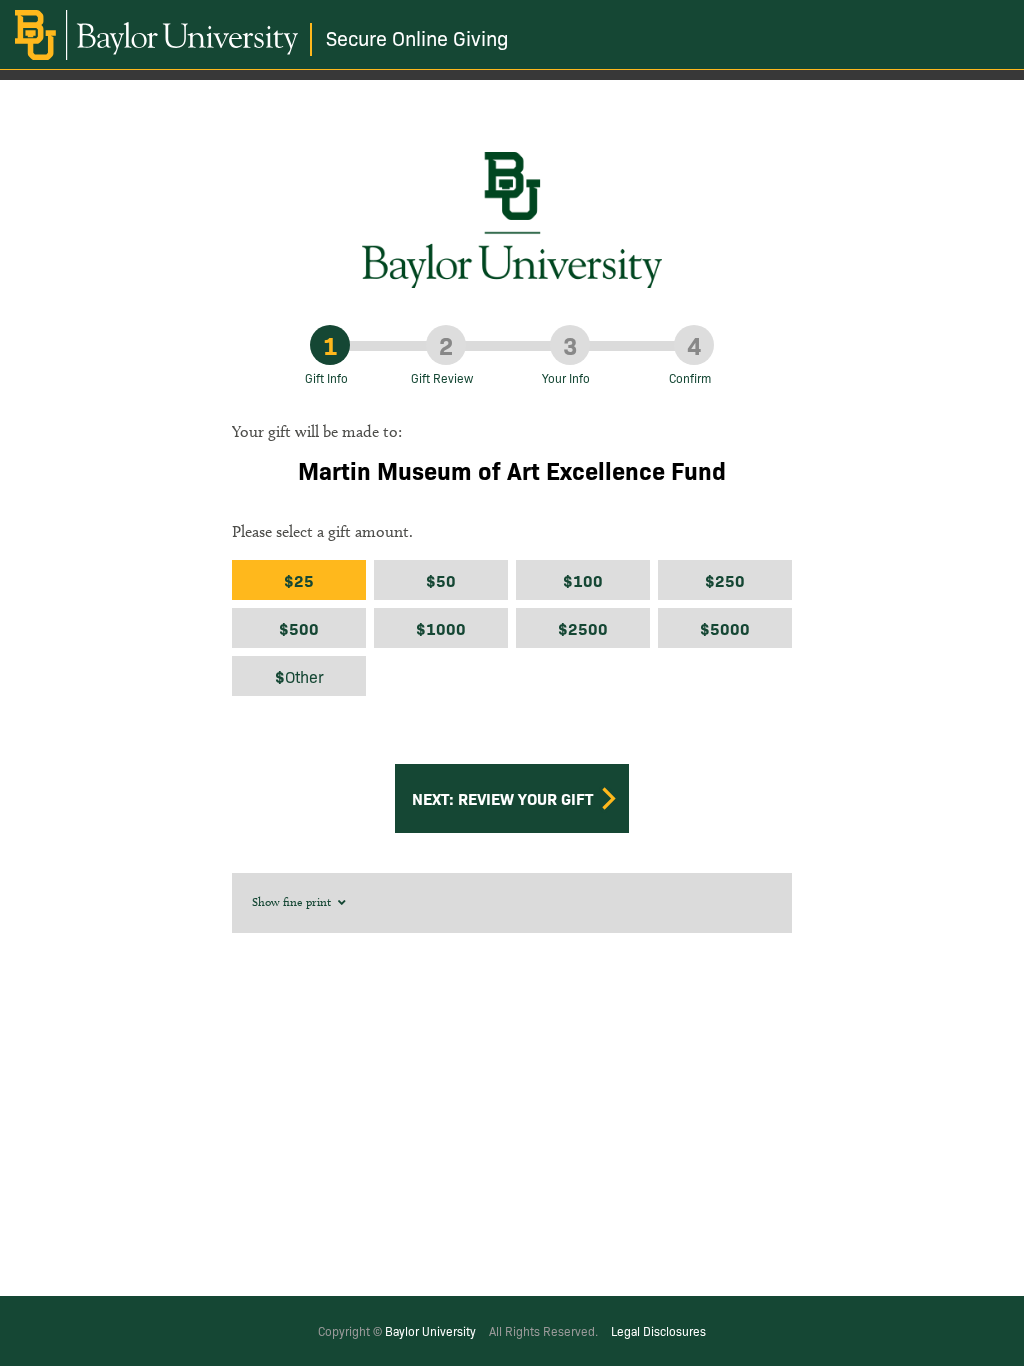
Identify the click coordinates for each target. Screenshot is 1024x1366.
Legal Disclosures (658, 1330)
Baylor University (430, 1330)
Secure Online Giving (417, 37)
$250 (725, 580)
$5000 (725, 628)
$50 (441, 580)
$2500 (583, 628)
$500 (299, 628)
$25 (299, 580)
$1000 (441, 628)
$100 (583, 580)
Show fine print (293, 901)
